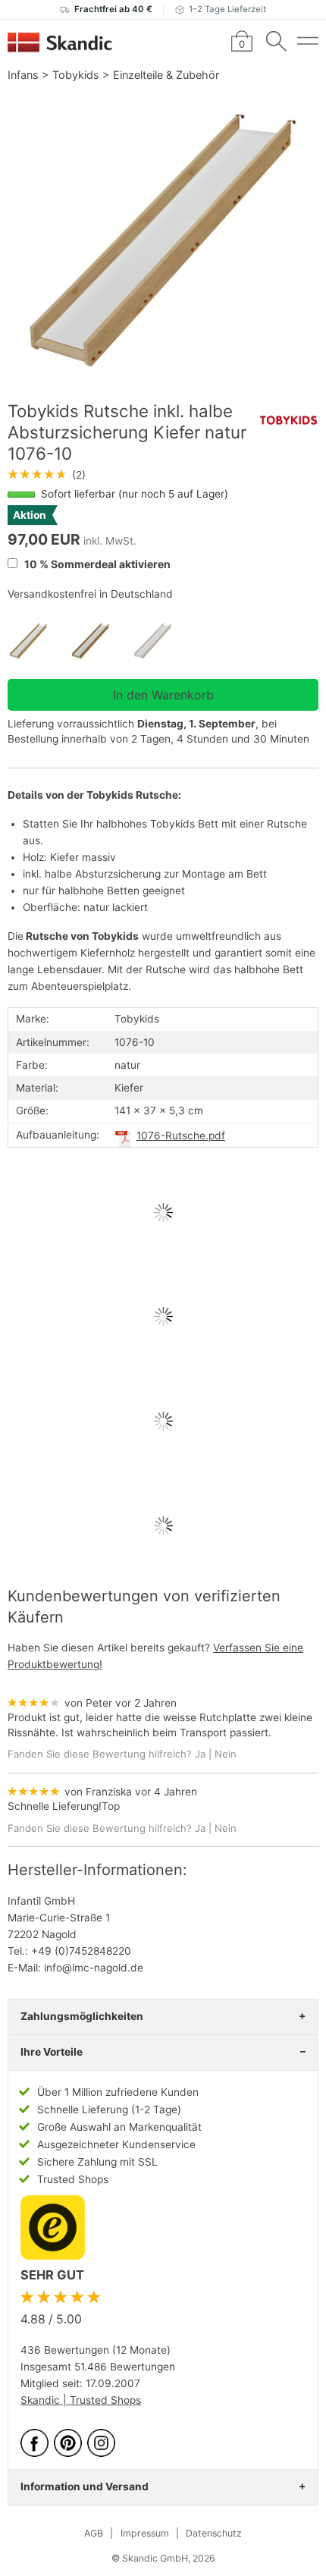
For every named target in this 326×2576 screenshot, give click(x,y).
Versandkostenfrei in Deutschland (90, 594)
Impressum (145, 2533)
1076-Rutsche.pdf (181, 1136)
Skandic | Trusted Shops (81, 2400)
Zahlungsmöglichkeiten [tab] (82, 2016)
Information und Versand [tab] (85, 2486)
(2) (47, 475)
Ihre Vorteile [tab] (52, 2052)
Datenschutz (214, 2533)
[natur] (39, 641)
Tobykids (76, 75)
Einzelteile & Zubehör (166, 75)
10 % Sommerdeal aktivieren (96, 564)
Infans (23, 75)
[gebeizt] (101, 641)
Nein (226, 1754)
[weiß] (163, 641)
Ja (200, 1754)
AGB (94, 2533)
